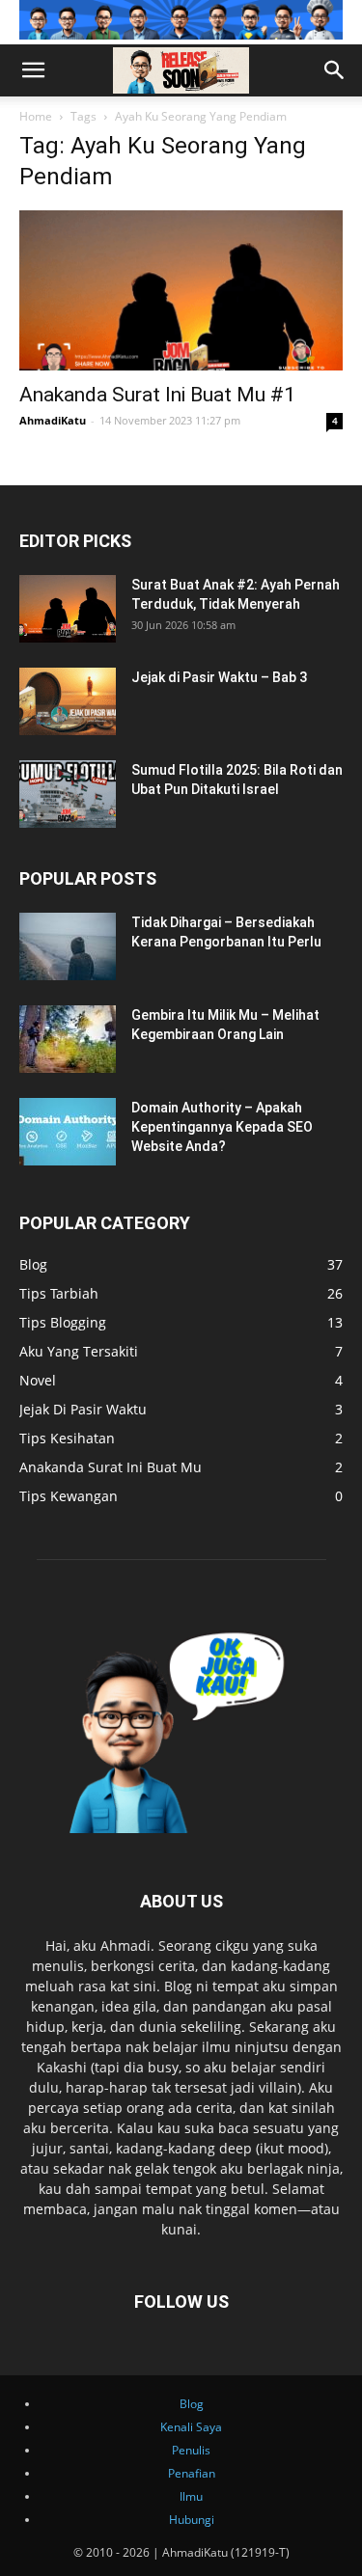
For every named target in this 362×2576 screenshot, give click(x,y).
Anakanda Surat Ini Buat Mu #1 (157, 395)
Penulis (191, 2450)
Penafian (192, 2473)
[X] (15, 107)
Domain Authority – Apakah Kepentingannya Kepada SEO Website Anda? (222, 1127)
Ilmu (191, 2496)
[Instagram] (8, 107)
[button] (33, 70)
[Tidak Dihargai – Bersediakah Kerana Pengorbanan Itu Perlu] (68, 946)
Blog (192, 2404)
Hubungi (192, 2520)
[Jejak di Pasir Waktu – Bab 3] (68, 701)
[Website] (19, 107)
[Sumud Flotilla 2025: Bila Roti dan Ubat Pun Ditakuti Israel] (68, 794)
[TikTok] (12, 107)
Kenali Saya (191, 2427)
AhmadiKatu (53, 420)
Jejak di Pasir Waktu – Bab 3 (219, 677)
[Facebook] (4, 107)
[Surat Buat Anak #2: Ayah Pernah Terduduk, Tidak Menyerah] (68, 609)
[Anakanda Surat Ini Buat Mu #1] (181, 290)
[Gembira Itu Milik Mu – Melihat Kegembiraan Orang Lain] (68, 1039)
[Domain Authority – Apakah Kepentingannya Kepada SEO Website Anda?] (68, 1132)
